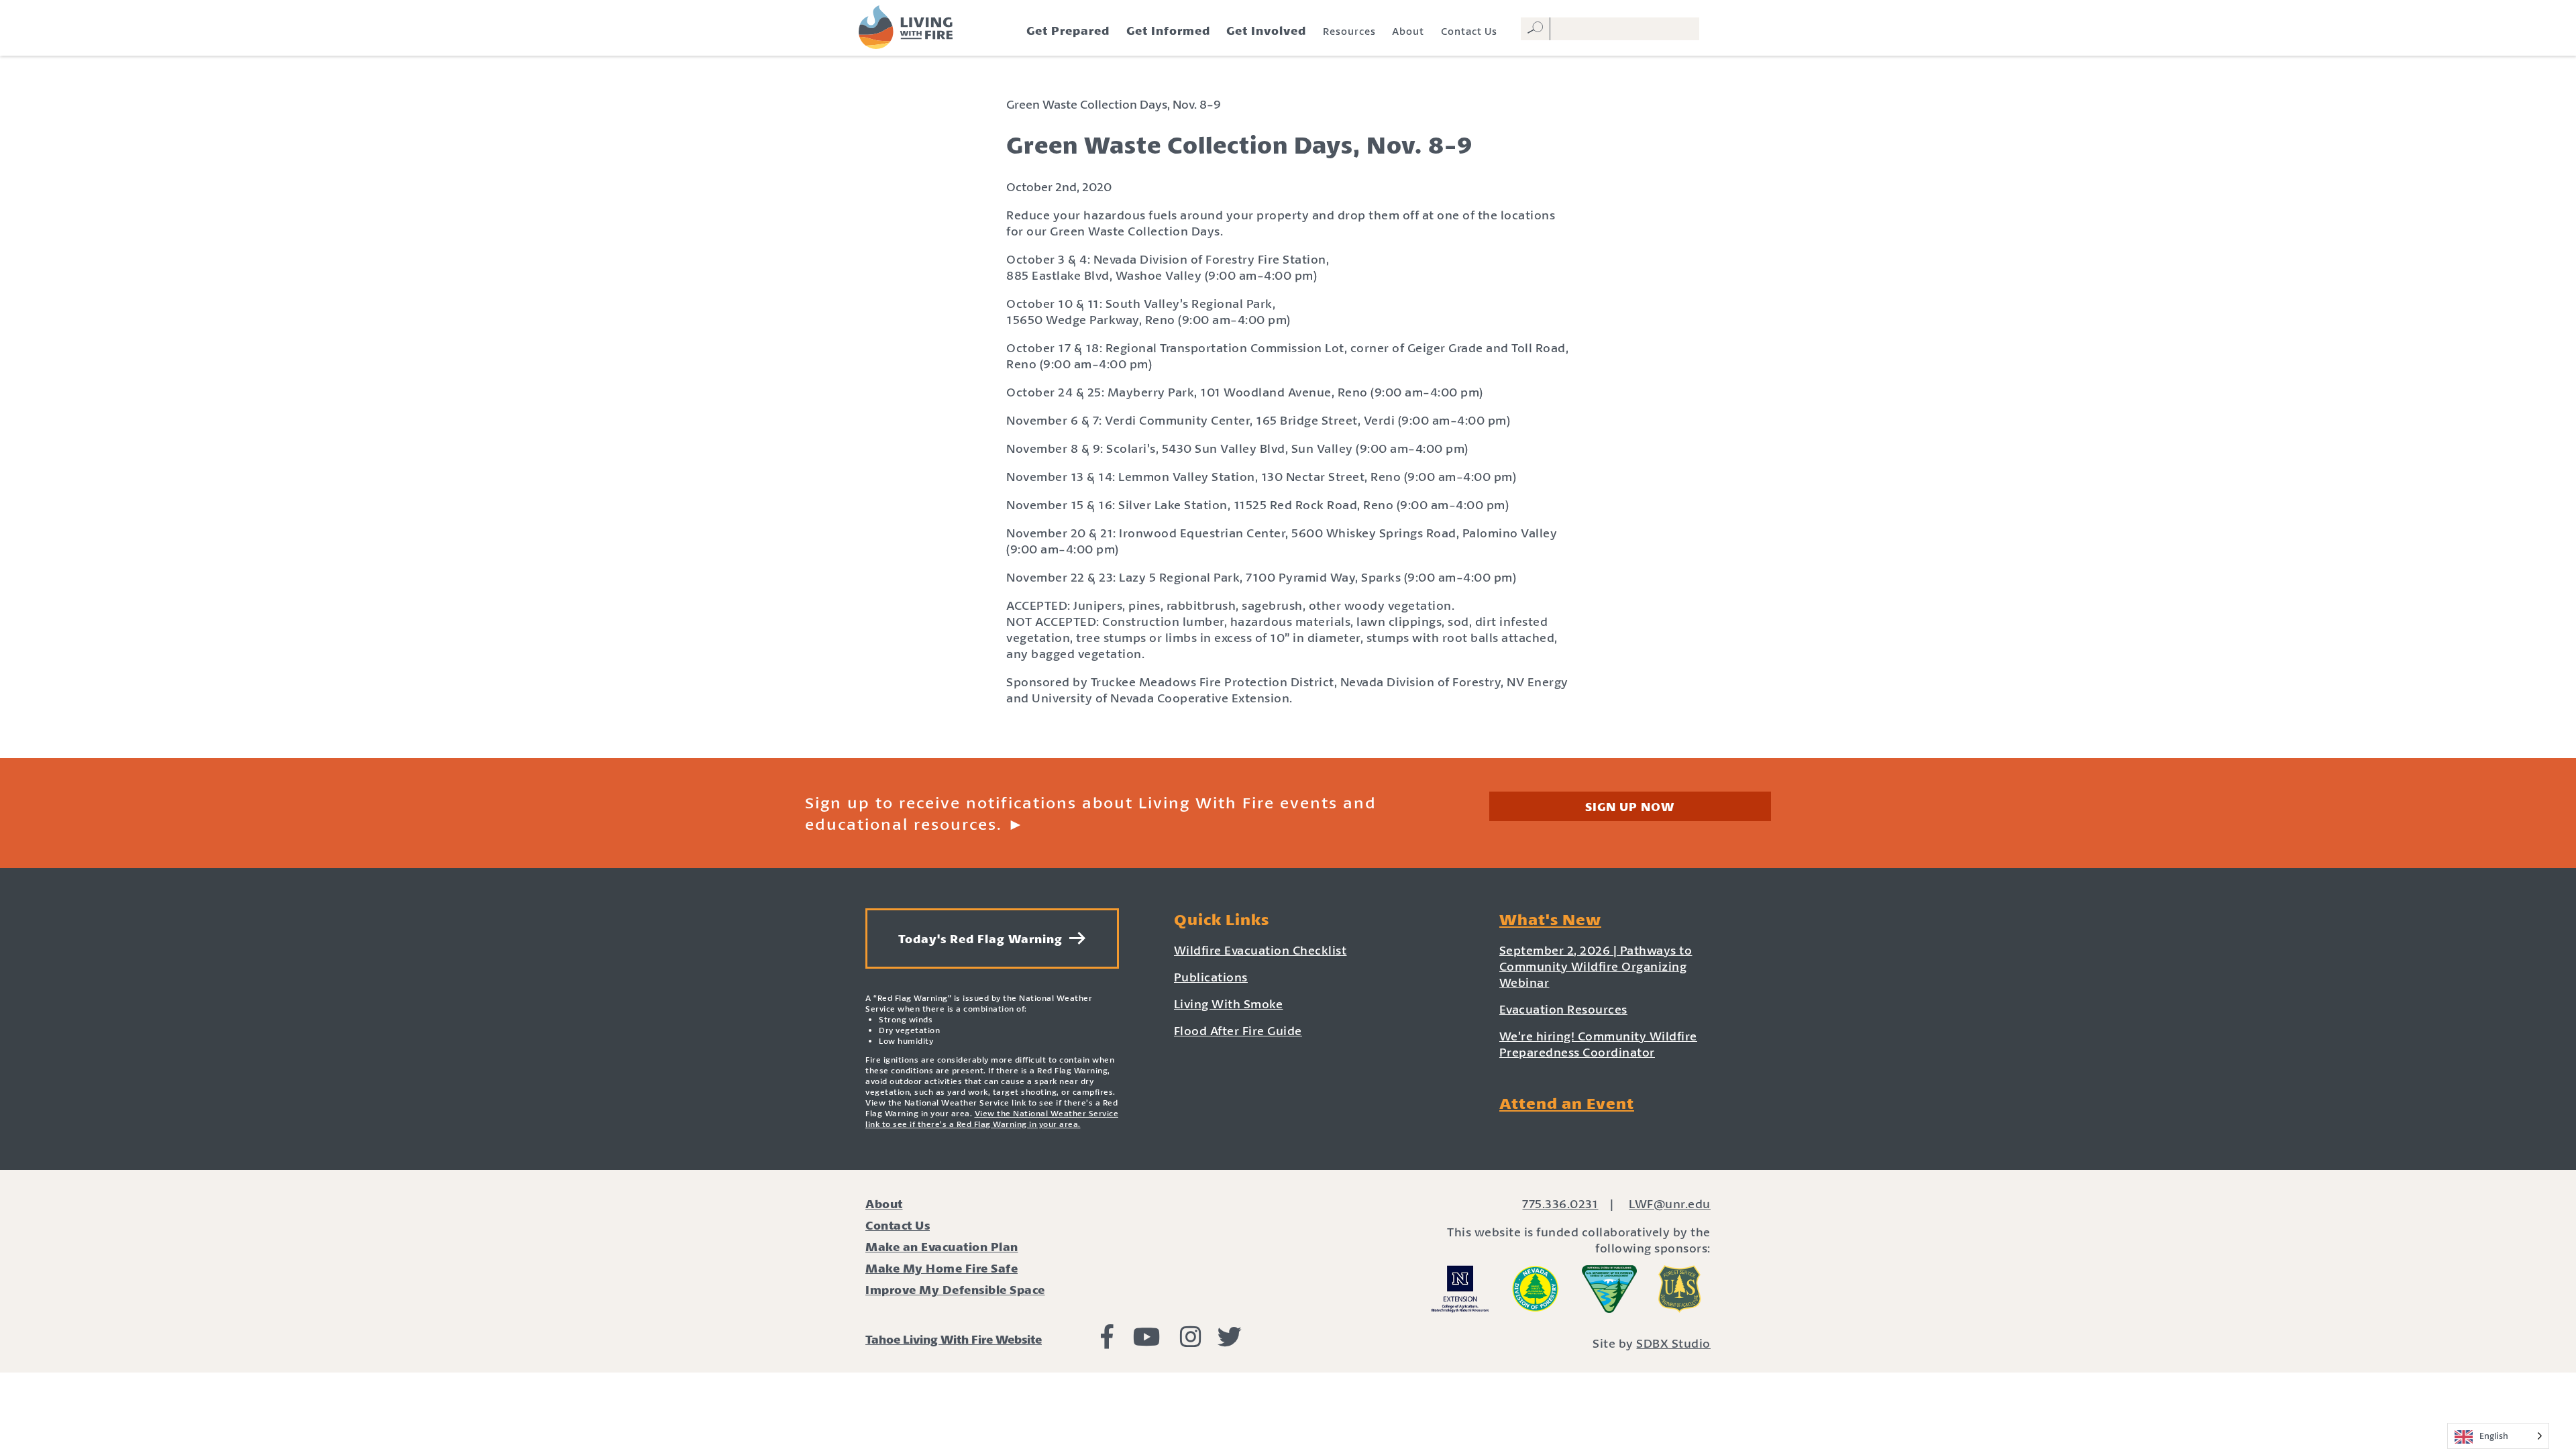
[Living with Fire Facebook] (1107, 1341)
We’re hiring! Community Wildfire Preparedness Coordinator (1598, 1044)
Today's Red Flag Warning (984, 938)
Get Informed (1168, 30)
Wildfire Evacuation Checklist (1260, 950)
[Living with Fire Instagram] (1191, 1341)
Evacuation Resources (1563, 1009)
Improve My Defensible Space (955, 1289)
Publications (1211, 977)
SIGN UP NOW (1630, 806)
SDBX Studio (1673, 1343)
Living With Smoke (1229, 1004)
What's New (1550, 919)
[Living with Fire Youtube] (1147, 1341)
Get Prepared (1068, 30)
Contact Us (1469, 31)
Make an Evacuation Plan (942, 1246)
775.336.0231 (1560, 1203)
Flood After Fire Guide (1238, 1030)
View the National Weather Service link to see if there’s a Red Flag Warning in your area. (992, 1119)
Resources (1349, 31)
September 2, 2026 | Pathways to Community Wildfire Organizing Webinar (1596, 966)
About (1408, 31)
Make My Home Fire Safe (942, 1268)
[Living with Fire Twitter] (1230, 1341)
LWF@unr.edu (1670, 1203)
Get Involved (1266, 30)
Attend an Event (1567, 1103)
